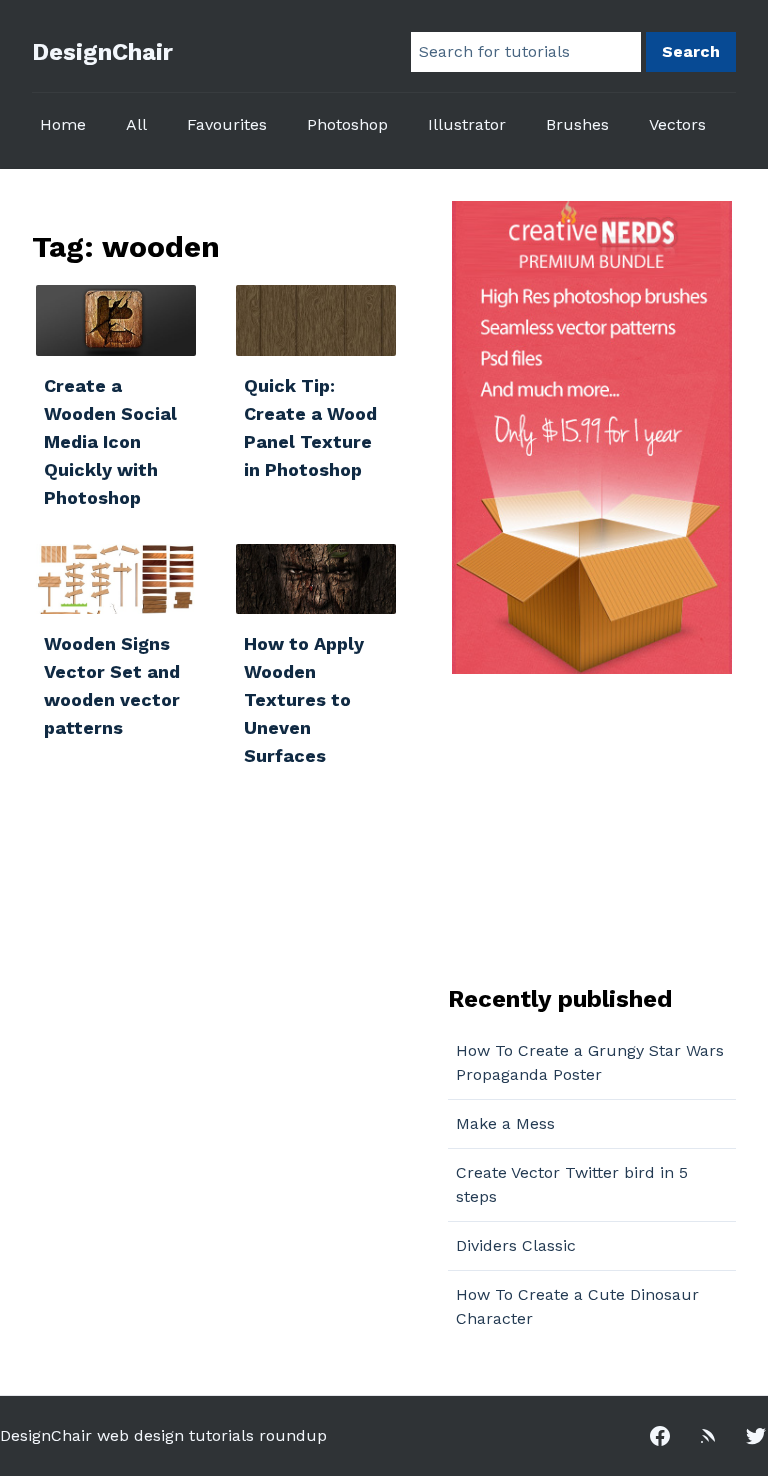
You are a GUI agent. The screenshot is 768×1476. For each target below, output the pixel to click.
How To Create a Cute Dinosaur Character (577, 1306)
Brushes (577, 124)
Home (63, 124)
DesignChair (102, 52)
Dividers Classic (516, 1245)
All (136, 124)
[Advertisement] (573, 827)
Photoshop (347, 124)
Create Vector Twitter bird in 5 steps (572, 1184)
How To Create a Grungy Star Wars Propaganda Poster (590, 1062)
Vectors (677, 124)
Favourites (227, 124)
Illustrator (467, 124)
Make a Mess (505, 1123)
